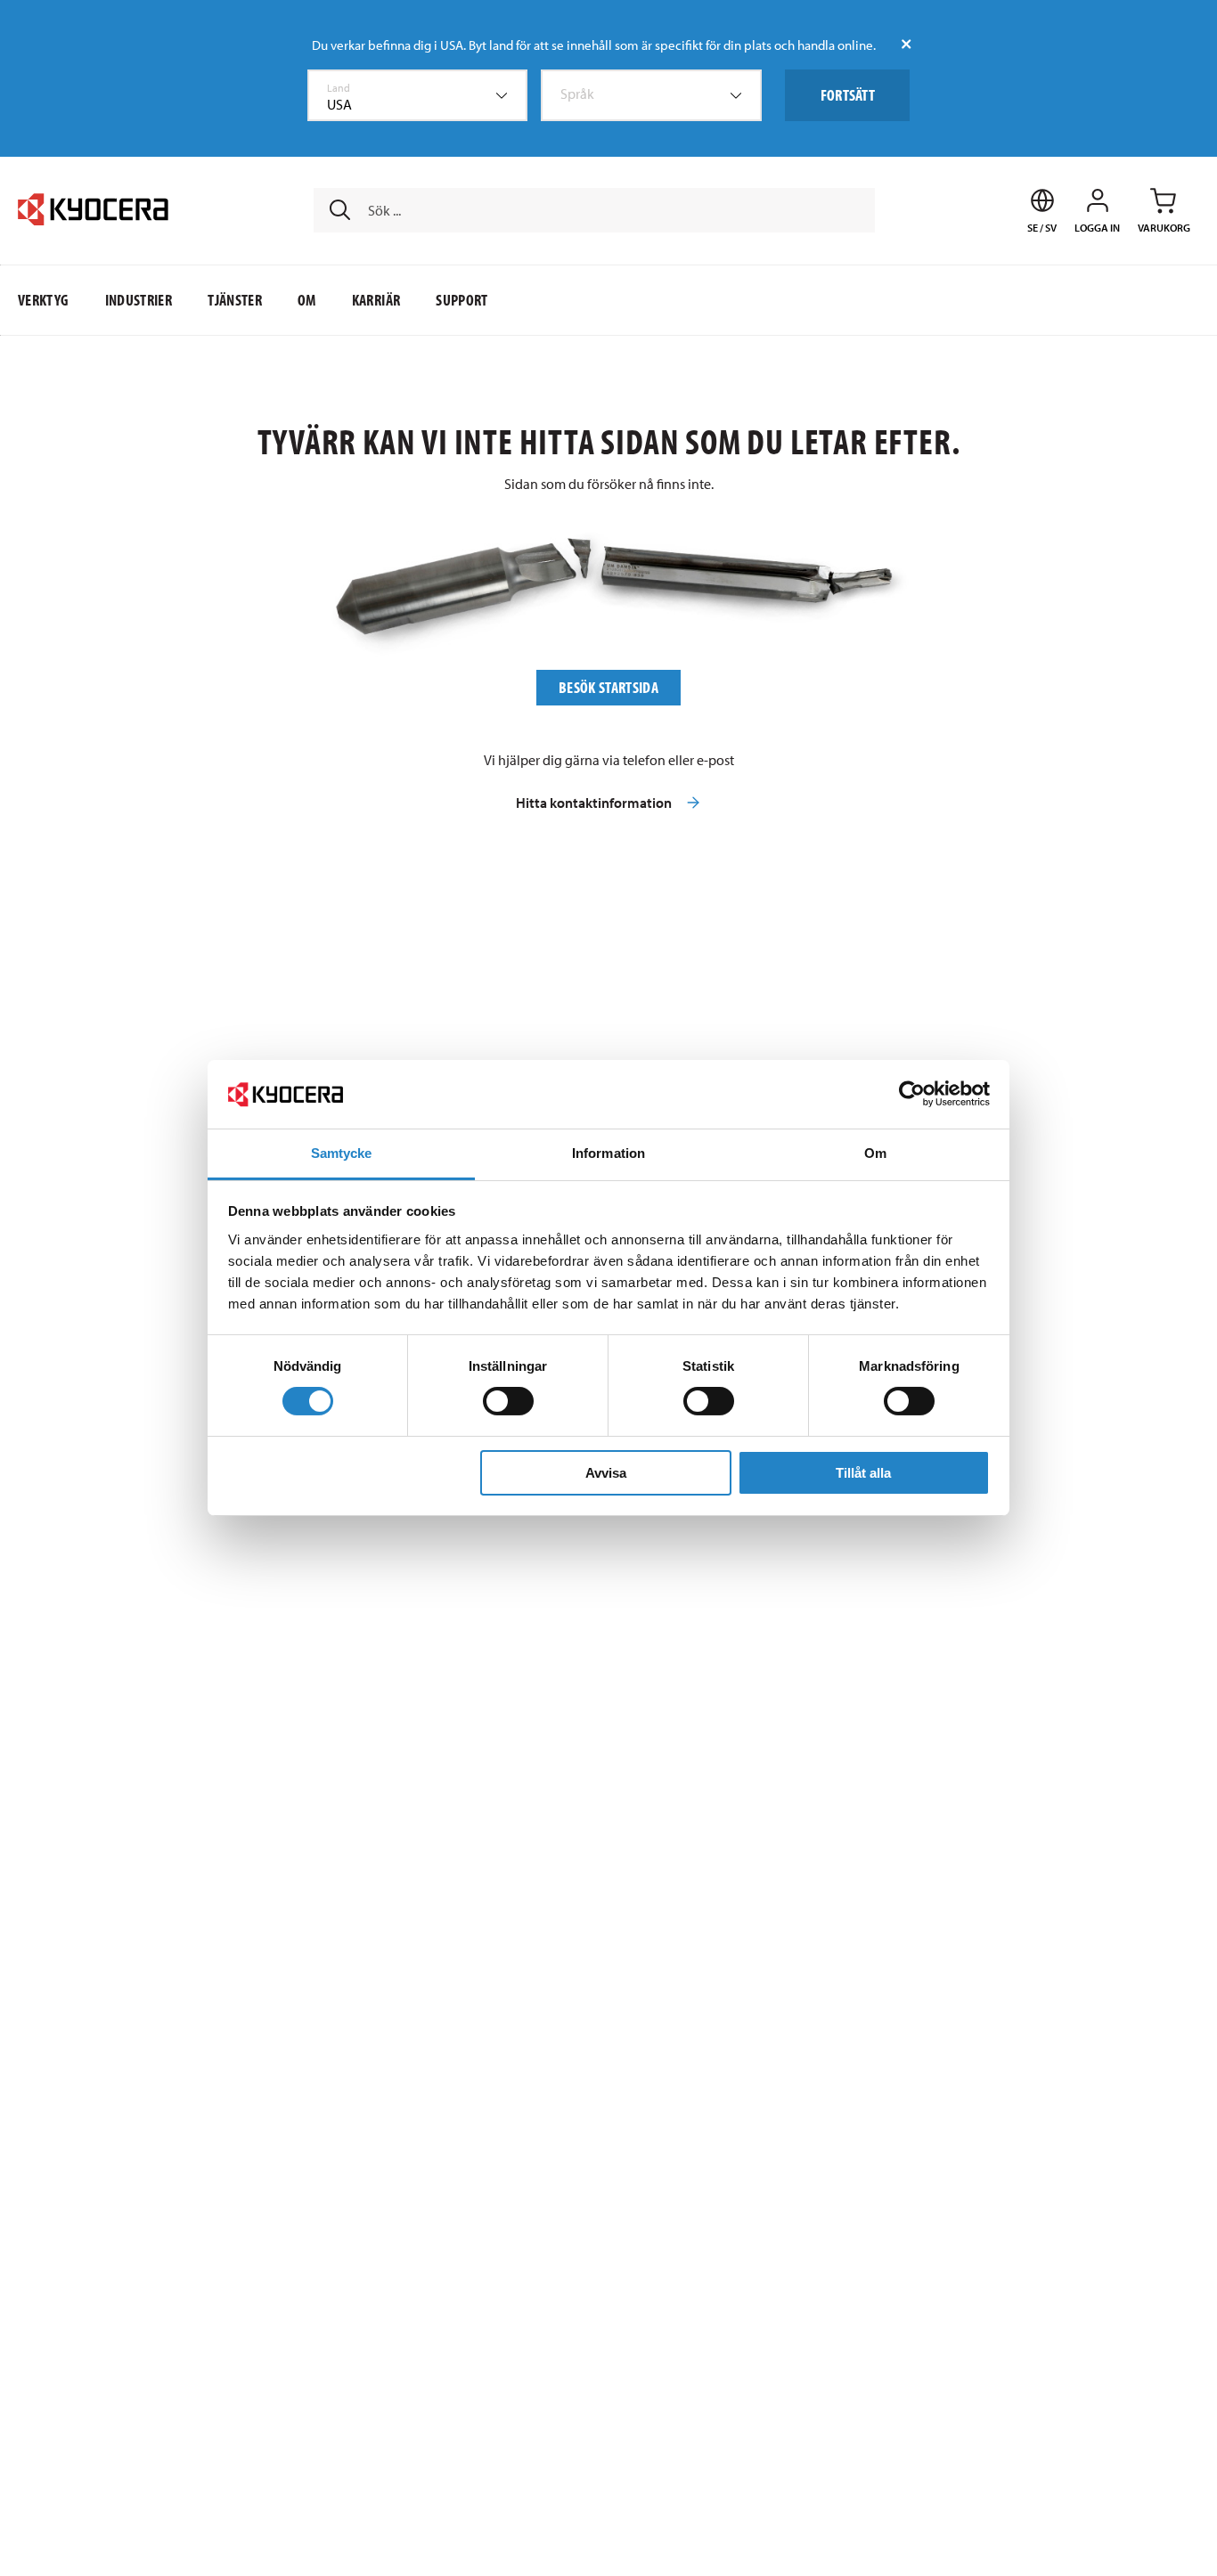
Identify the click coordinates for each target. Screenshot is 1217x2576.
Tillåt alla (863, 1473)
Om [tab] (875, 1153)
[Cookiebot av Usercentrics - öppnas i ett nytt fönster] (912, 1094)
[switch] (508, 1401)
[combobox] (418, 95)
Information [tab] (608, 1153)
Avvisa (606, 1473)
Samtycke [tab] (342, 1153)
